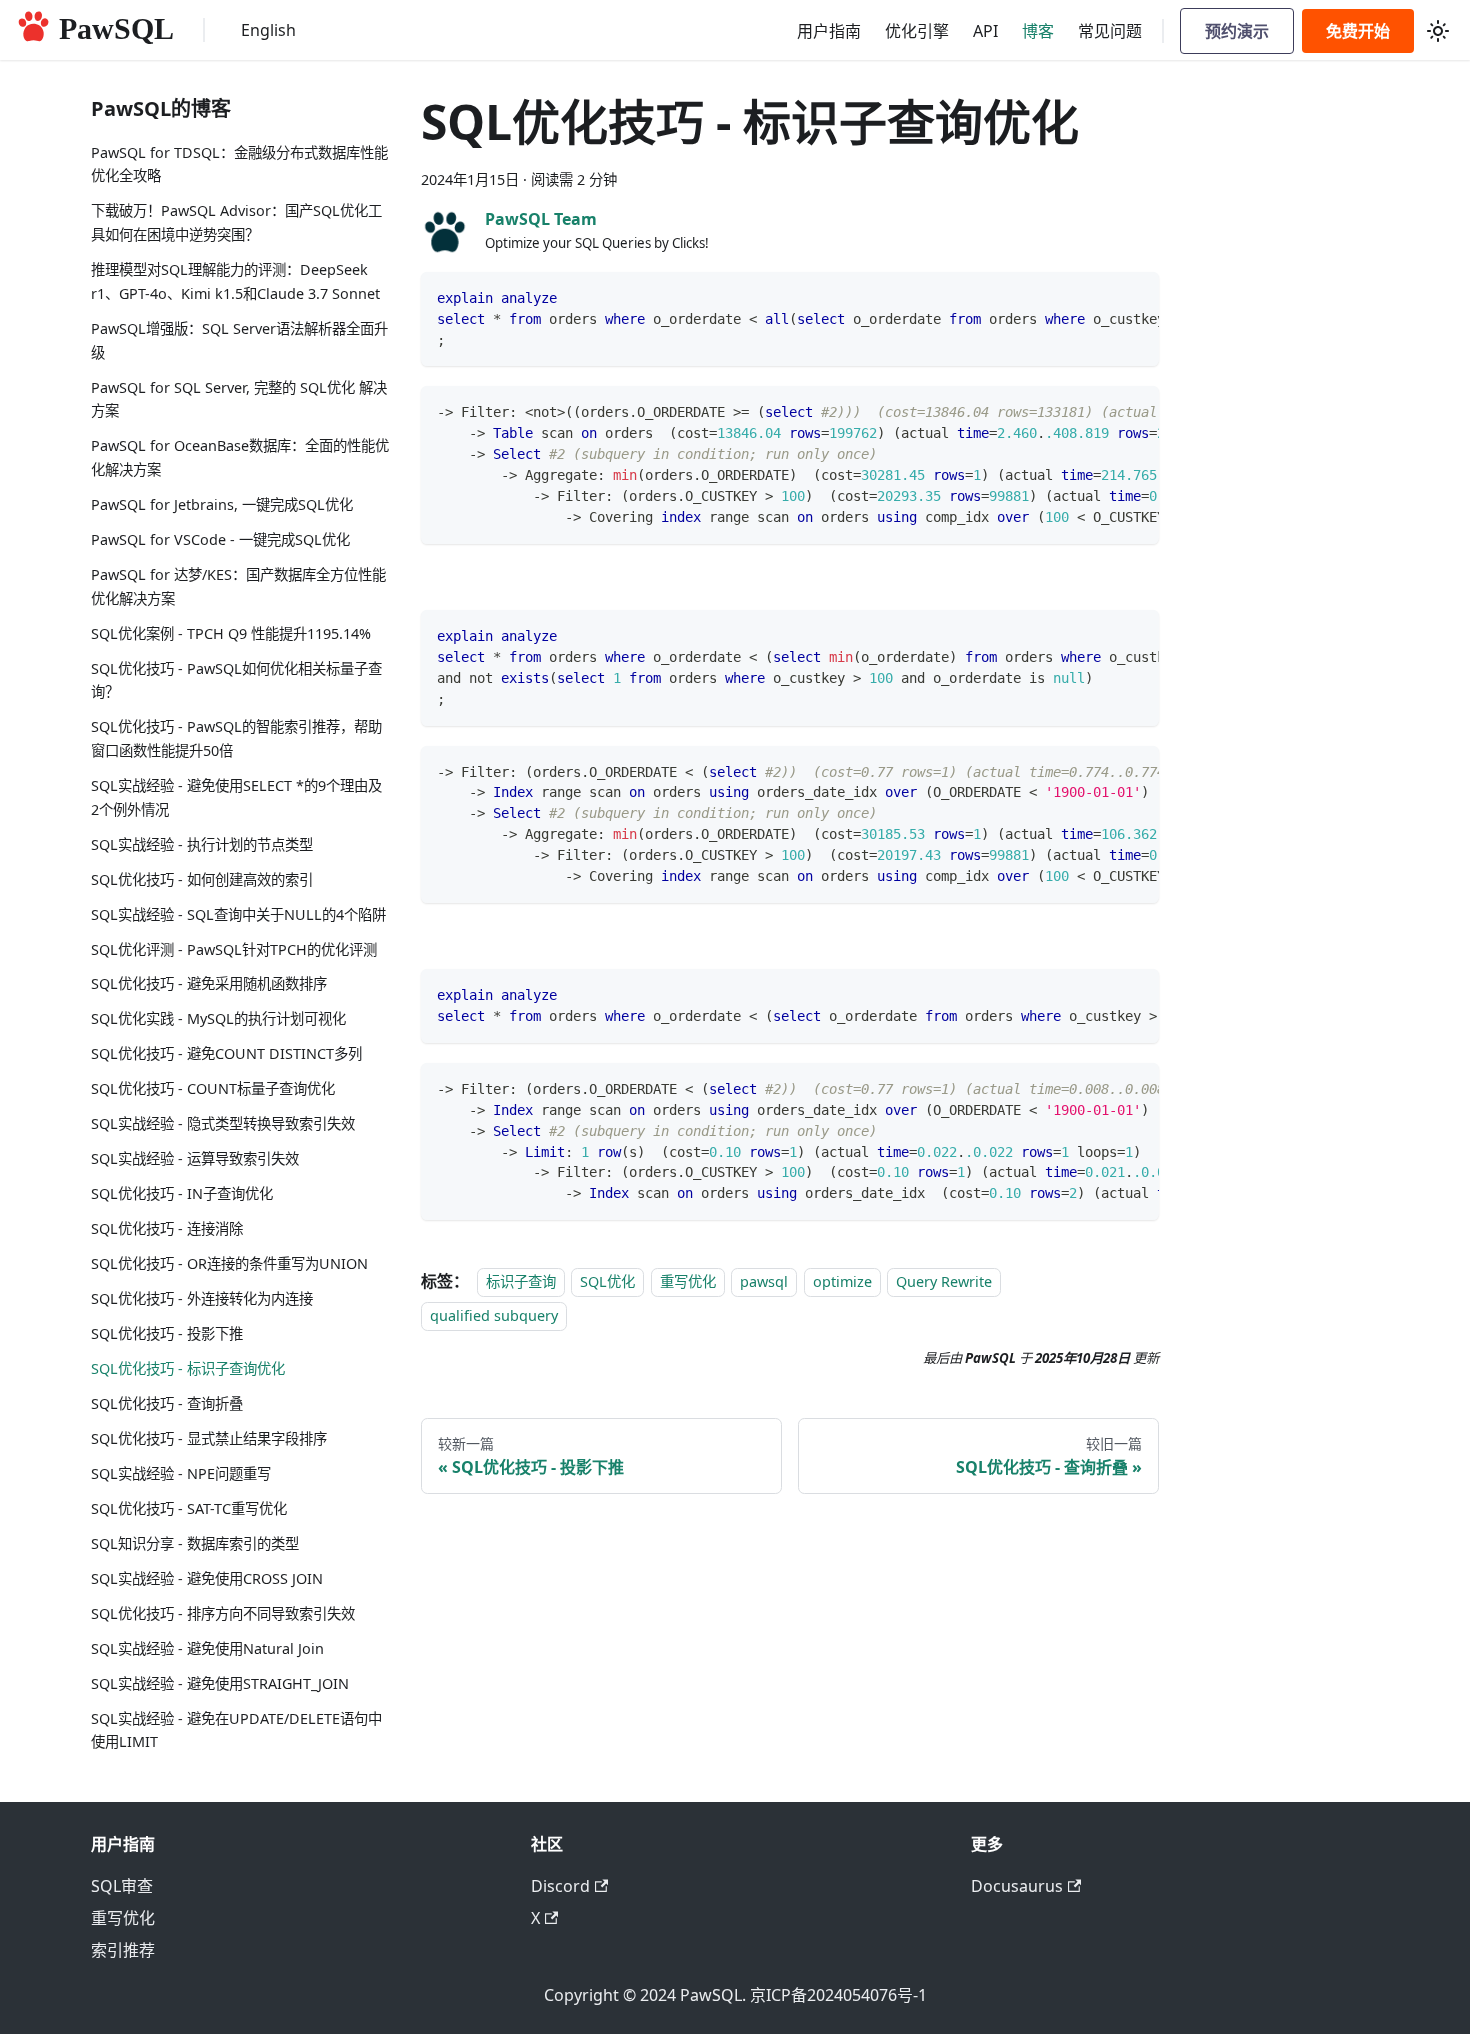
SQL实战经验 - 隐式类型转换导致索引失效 (223, 1124)
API (985, 31)
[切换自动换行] (1098, 297)
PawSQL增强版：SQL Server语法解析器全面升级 (239, 340)
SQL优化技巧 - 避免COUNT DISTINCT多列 (226, 1054)
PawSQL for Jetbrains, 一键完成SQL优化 (222, 504)
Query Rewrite (944, 1281)
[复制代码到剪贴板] (1134, 297)
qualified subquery (494, 1316)
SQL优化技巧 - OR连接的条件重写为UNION (229, 1263)
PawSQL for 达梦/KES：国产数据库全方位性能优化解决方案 (238, 586)
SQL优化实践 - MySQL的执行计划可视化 (218, 1019)
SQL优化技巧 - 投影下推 (167, 1333)
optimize (842, 1281)
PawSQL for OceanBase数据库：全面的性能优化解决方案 (240, 458)
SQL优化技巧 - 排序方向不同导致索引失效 (223, 1613)
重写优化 (688, 1281)
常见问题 (1110, 31)
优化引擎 (917, 31)
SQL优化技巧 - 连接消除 (167, 1229)
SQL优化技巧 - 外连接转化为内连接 (202, 1298)
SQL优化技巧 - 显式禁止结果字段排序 (209, 1438)
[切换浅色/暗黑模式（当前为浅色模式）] (1438, 31)
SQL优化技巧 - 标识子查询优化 (188, 1368)
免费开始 (1358, 30)
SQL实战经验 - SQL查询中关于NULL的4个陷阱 (238, 914)
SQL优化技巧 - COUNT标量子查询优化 (213, 1089)
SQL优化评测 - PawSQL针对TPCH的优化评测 (234, 949)
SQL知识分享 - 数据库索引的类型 (195, 1543)
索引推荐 (123, 1950)
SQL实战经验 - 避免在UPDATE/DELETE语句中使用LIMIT (236, 1730)
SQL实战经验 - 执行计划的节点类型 (202, 844)
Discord (560, 1886)
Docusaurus (1017, 1886)
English (268, 30)
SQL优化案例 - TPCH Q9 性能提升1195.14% (231, 633)
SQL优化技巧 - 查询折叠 (167, 1403)
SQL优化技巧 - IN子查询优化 (182, 1194)
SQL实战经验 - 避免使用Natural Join (207, 1648)
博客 (1038, 31)
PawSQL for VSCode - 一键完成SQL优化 (220, 539)
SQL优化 (607, 1281)
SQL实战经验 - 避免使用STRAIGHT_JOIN (220, 1683)
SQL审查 (122, 1886)
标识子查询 (521, 1281)
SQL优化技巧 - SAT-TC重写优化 (189, 1508)
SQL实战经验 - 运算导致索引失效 (195, 1159)
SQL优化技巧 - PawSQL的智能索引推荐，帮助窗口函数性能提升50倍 (236, 739)
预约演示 (1237, 30)
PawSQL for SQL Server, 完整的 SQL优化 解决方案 (239, 399)
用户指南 (829, 31)
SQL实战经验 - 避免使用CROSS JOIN (207, 1578)
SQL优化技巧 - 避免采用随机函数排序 (209, 984)
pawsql (764, 1281)
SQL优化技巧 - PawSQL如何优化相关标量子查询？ (236, 680)
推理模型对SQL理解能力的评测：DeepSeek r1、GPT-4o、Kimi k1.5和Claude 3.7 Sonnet (235, 281)
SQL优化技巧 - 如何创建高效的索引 (202, 879)
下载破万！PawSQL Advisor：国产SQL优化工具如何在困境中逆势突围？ (236, 223)
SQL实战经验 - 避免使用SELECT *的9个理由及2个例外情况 (236, 797)
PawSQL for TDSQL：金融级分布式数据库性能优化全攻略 (239, 164)
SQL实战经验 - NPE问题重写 (181, 1473)
